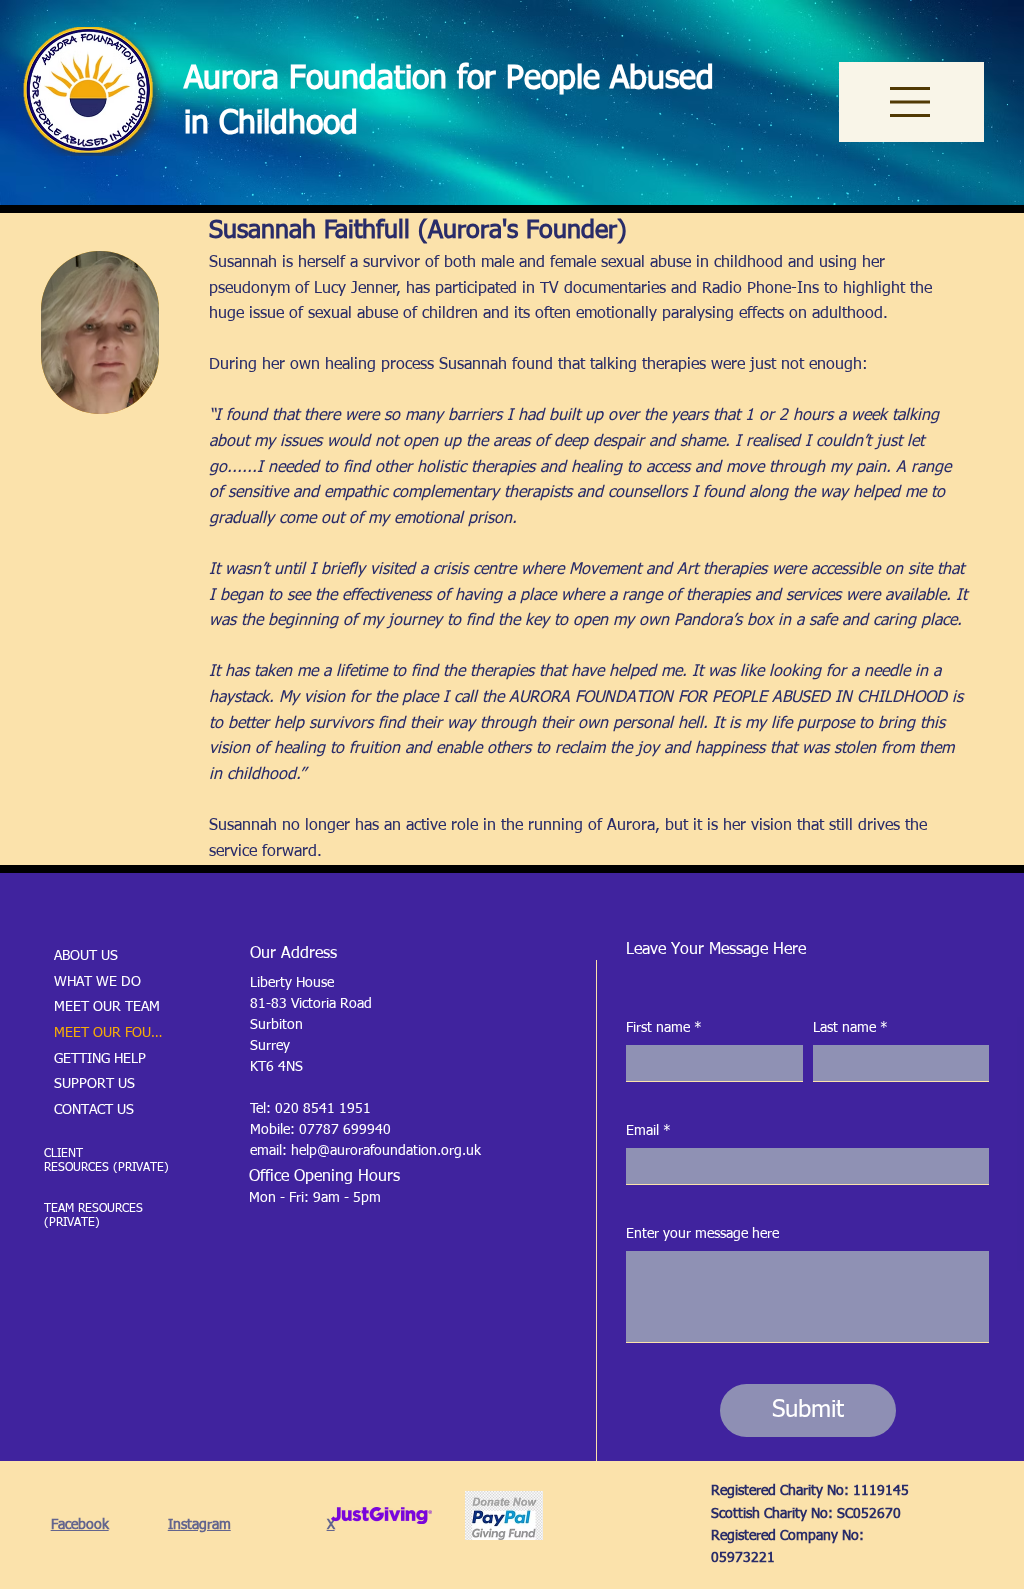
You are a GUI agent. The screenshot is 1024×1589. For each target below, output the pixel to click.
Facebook (80, 1525)
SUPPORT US (94, 1084)
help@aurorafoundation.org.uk (386, 1151)
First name (664, 1028)
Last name (850, 1028)
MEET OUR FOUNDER (111, 1033)
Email (648, 1131)
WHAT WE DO (97, 982)
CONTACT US (94, 1110)
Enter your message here (702, 1234)
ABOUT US (86, 956)
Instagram (199, 1525)
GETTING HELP (100, 1059)
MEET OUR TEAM (107, 1007)
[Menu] (911, 102)
